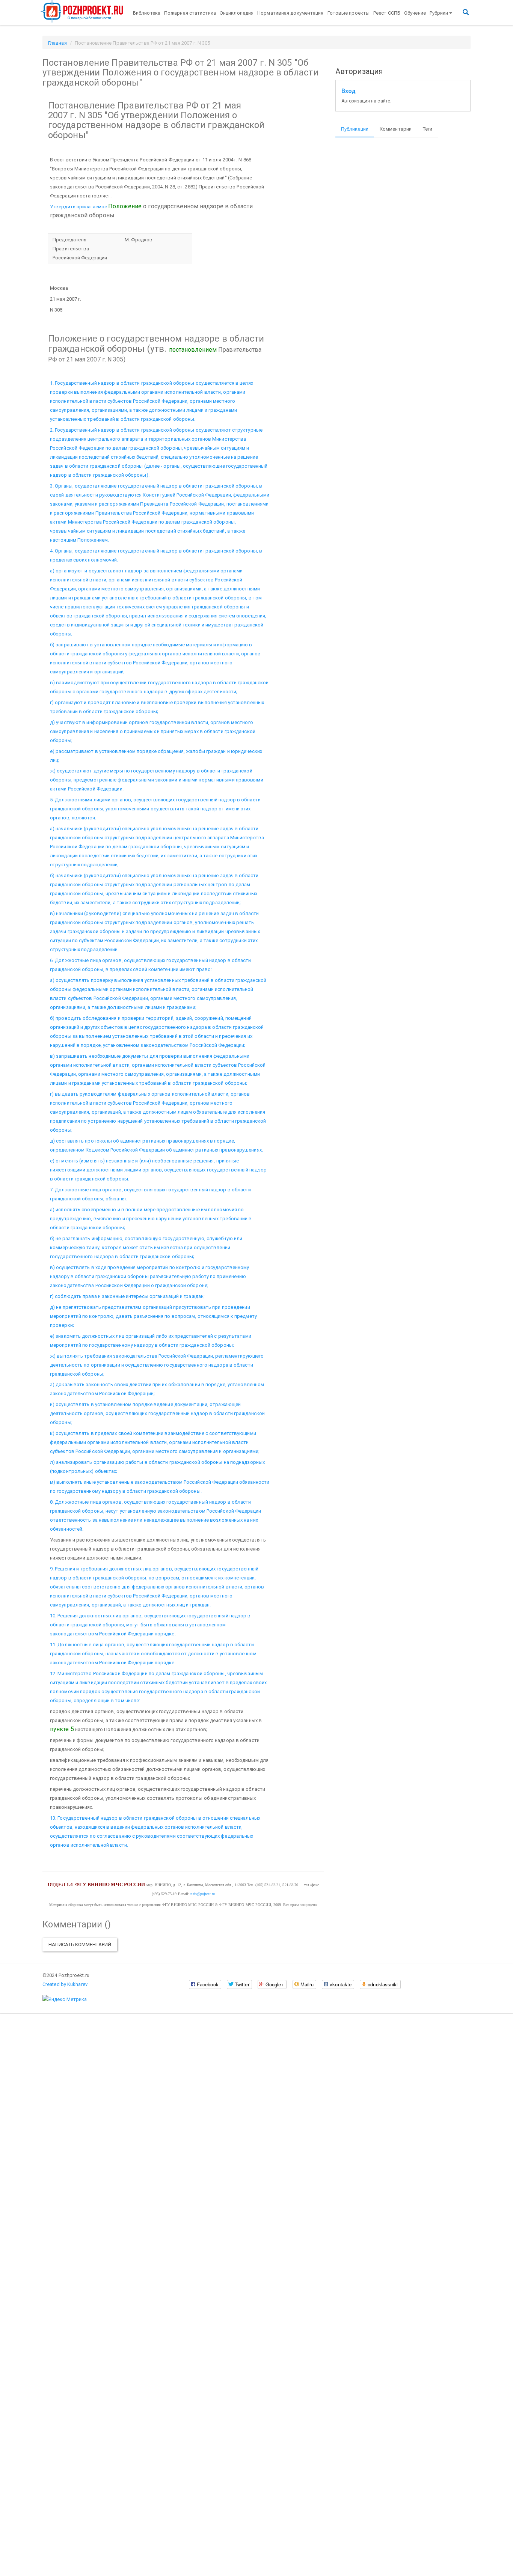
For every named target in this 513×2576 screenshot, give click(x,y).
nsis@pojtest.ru (203, 1894)
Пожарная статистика (190, 13)
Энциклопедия (237, 13)
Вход (349, 91)
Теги (428, 129)
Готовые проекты (349, 13)
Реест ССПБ (387, 13)
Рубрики (439, 13)
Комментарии (396, 129)
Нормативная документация (290, 13)
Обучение (415, 13)
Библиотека (147, 13)
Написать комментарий (80, 1944)
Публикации (355, 129)
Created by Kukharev (65, 1984)
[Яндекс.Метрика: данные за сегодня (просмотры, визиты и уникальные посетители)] (65, 1999)
